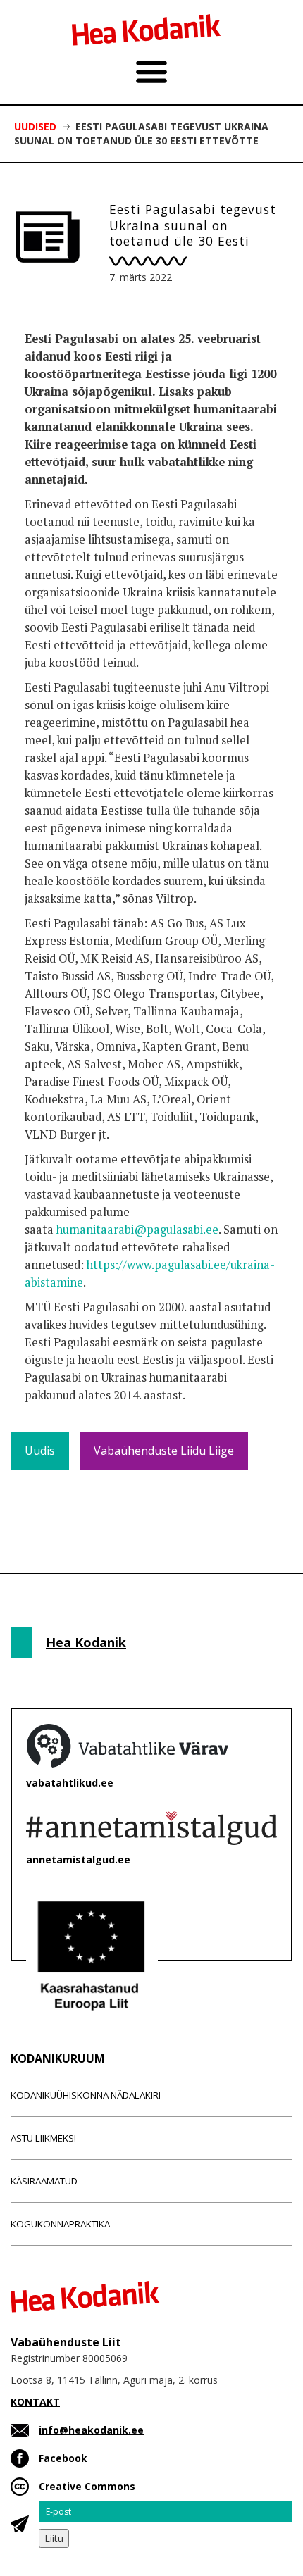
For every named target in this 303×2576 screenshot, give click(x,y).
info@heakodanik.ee (91, 2430)
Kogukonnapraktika (60, 2224)
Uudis (40, 1451)
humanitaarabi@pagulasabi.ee (137, 1230)
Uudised (35, 126)
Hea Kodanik (86, 1642)
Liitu (54, 2538)
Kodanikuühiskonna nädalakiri (86, 2095)
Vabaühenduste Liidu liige (164, 1451)
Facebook (63, 2458)
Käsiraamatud (44, 2181)
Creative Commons (87, 2486)
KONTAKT (35, 2402)
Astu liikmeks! (43, 2138)
